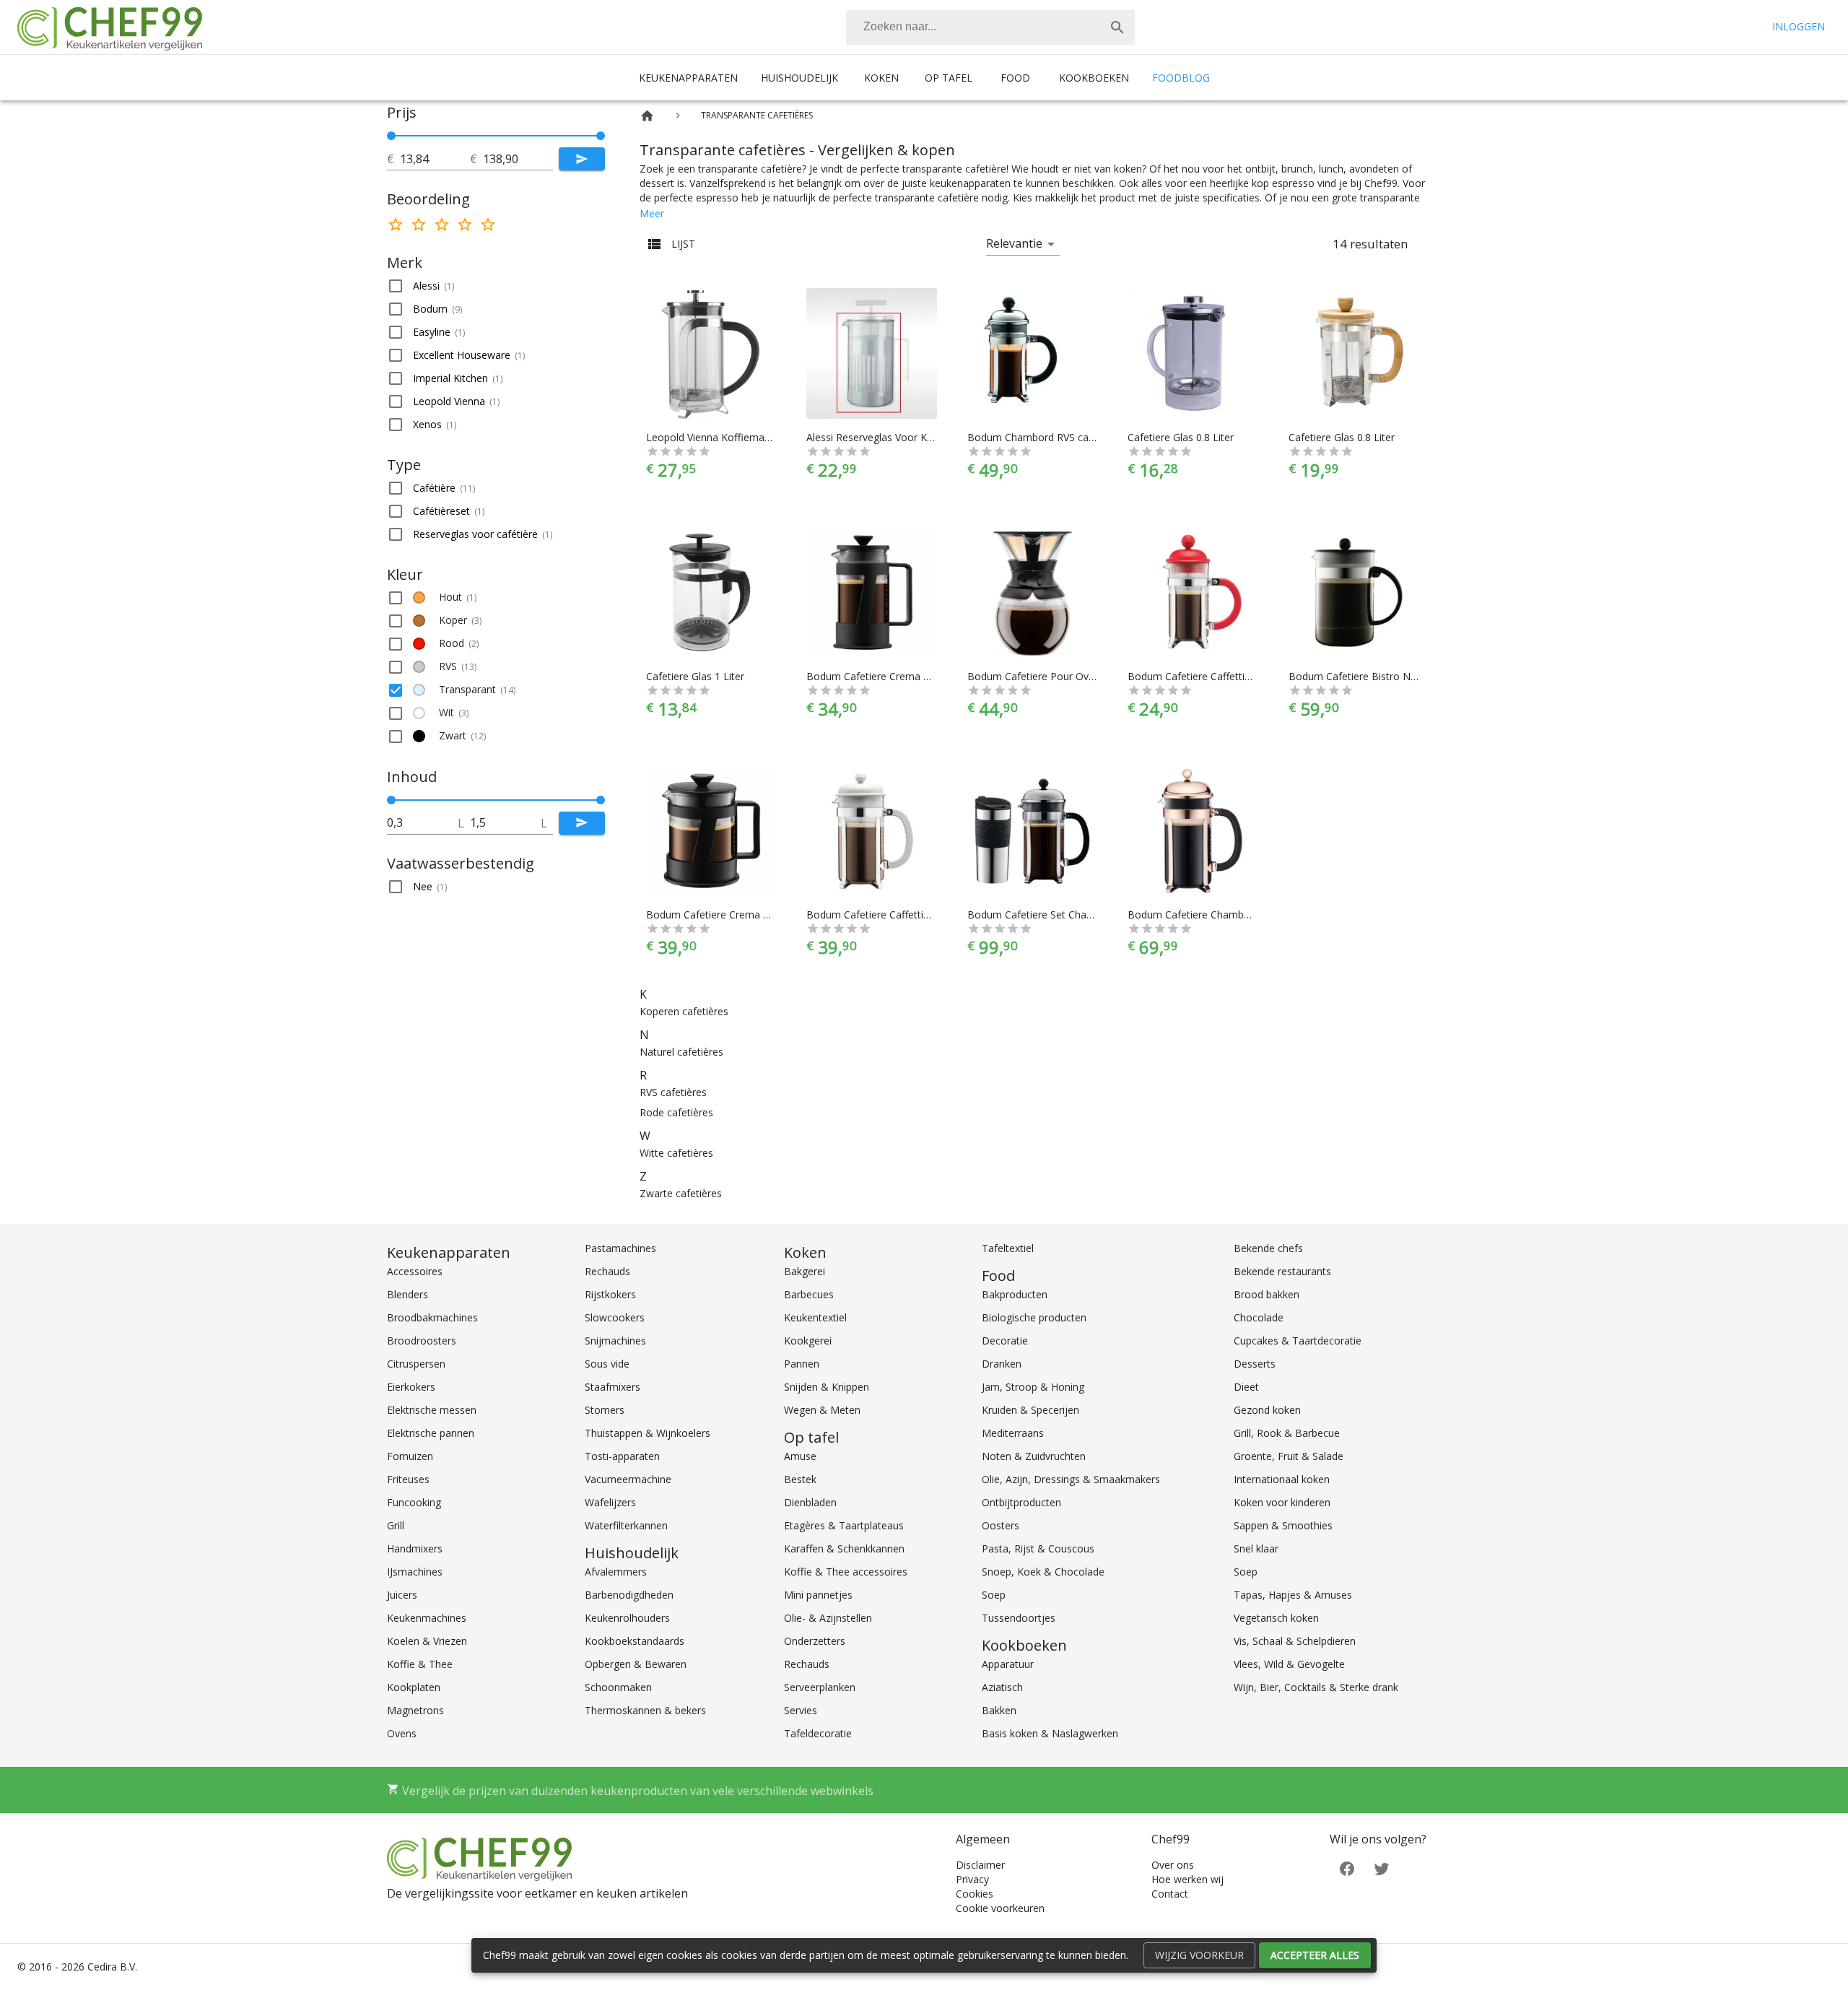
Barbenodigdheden (629, 1595)
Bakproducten (1015, 1294)
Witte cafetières (676, 1153)
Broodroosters (422, 1341)
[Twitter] (1382, 1868)
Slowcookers (615, 1317)
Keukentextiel (815, 1317)
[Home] (647, 116)
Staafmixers (613, 1387)
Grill (396, 1525)
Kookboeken (1094, 78)
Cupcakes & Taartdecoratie (1298, 1341)
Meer (652, 213)
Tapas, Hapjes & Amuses (1293, 1595)
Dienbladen (810, 1502)
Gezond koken (1267, 1410)
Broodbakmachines (432, 1317)
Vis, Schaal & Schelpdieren (1295, 1641)
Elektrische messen (432, 1410)
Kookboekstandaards (635, 1641)
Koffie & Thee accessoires (846, 1572)
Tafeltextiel (1008, 1248)
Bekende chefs (1268, 1248)
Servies (801, 1710)
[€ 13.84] (391, 136)
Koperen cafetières (684, 1011)
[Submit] (582, 159)
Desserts (1255, 1364)
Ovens (402, 1733)
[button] (496, 286)
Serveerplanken (820, 1687)
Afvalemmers (616, 1572)
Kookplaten (414, 1687)
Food (1015, 78)
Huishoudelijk (799, 78)
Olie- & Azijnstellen (828, 1618)
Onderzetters (815, 1641)
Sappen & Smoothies (1283, 1525)
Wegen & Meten (822, 1410)
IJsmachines (415, 1572)
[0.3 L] (391, 800)
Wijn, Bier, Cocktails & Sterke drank (1316, 1687)
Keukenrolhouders (627, 1618)
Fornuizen (410, 1456)
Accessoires (415, 1271)
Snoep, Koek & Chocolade (1043, 1572)
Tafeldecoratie (818, 1733)
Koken (881, 78)
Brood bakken (1267, 1294)
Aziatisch (1002, 1687)
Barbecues (809, 1294)
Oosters (1001, 1525)
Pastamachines (620, 1248)
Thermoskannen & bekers (645, 1710)
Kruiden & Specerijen (1030, 1410)
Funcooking (414, 1502)
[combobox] (990, 27)
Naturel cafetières (681, 1052)
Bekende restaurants (1282, 1271)
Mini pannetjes (818, 1595)
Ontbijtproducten (1021, 1502)
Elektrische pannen (431, 1433)
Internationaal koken (1282, 1479)
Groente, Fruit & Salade (1289, 1456)
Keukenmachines (427, 1618)
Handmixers (415, 1548)
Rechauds (607, 1271)
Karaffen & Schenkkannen (844, 1548)
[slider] (496, 136)
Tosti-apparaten (622, 1456)
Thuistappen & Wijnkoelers (648, 1433)
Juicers (402, 1595)
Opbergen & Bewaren (636, 1664)
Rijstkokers (610, 1294)
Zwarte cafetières (681, 1193)
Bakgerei (805, 1271)
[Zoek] (1117, 27)
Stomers (605, 1410)
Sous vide (607, 1364)
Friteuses (408, 1479)
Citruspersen (416, 1364)
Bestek (800, 1479)
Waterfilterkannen (626, 1525)
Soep (994, 1595)
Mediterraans (1013, 1433)
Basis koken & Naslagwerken (1050, 1733)
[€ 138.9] (601, 136)
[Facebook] (1347, 1868)
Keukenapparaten (688, 78)
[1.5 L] (601, 800)
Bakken (999, 1710)
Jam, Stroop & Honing (1033, 1387)
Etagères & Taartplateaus (844, 1525)
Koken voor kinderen (1282, 1502)
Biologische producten (1034, 1317)
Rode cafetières (676, 1112)
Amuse (800, 1456)
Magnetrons (415, 1710)
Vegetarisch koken (1276, 1618)
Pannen (802, 1364)
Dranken (1002, 1364)
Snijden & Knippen (827, 1387)
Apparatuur (1008, 1664)
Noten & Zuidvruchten (1034, 1456)
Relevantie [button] (1014, 243)
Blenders (407, 1294)
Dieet (1246, 1387)
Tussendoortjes (1019, 1618)
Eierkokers (411, 1387)
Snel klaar (1256, 1548)
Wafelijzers (610, 1502)
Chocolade (1259, 1317)
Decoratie (1005, 1341)
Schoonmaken (618, 1687)
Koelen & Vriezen (427, 1641)
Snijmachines (615, 1341)
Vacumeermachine (628, 1479)
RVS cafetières (673, 1092)
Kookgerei (808, 1341)
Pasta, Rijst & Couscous (1038, 1548)
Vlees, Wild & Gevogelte (1289, 1664)
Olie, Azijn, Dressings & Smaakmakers (1071, 1479)
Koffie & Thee (420, 1664)
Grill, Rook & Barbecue (1287, 1433)
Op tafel (949, 78)
